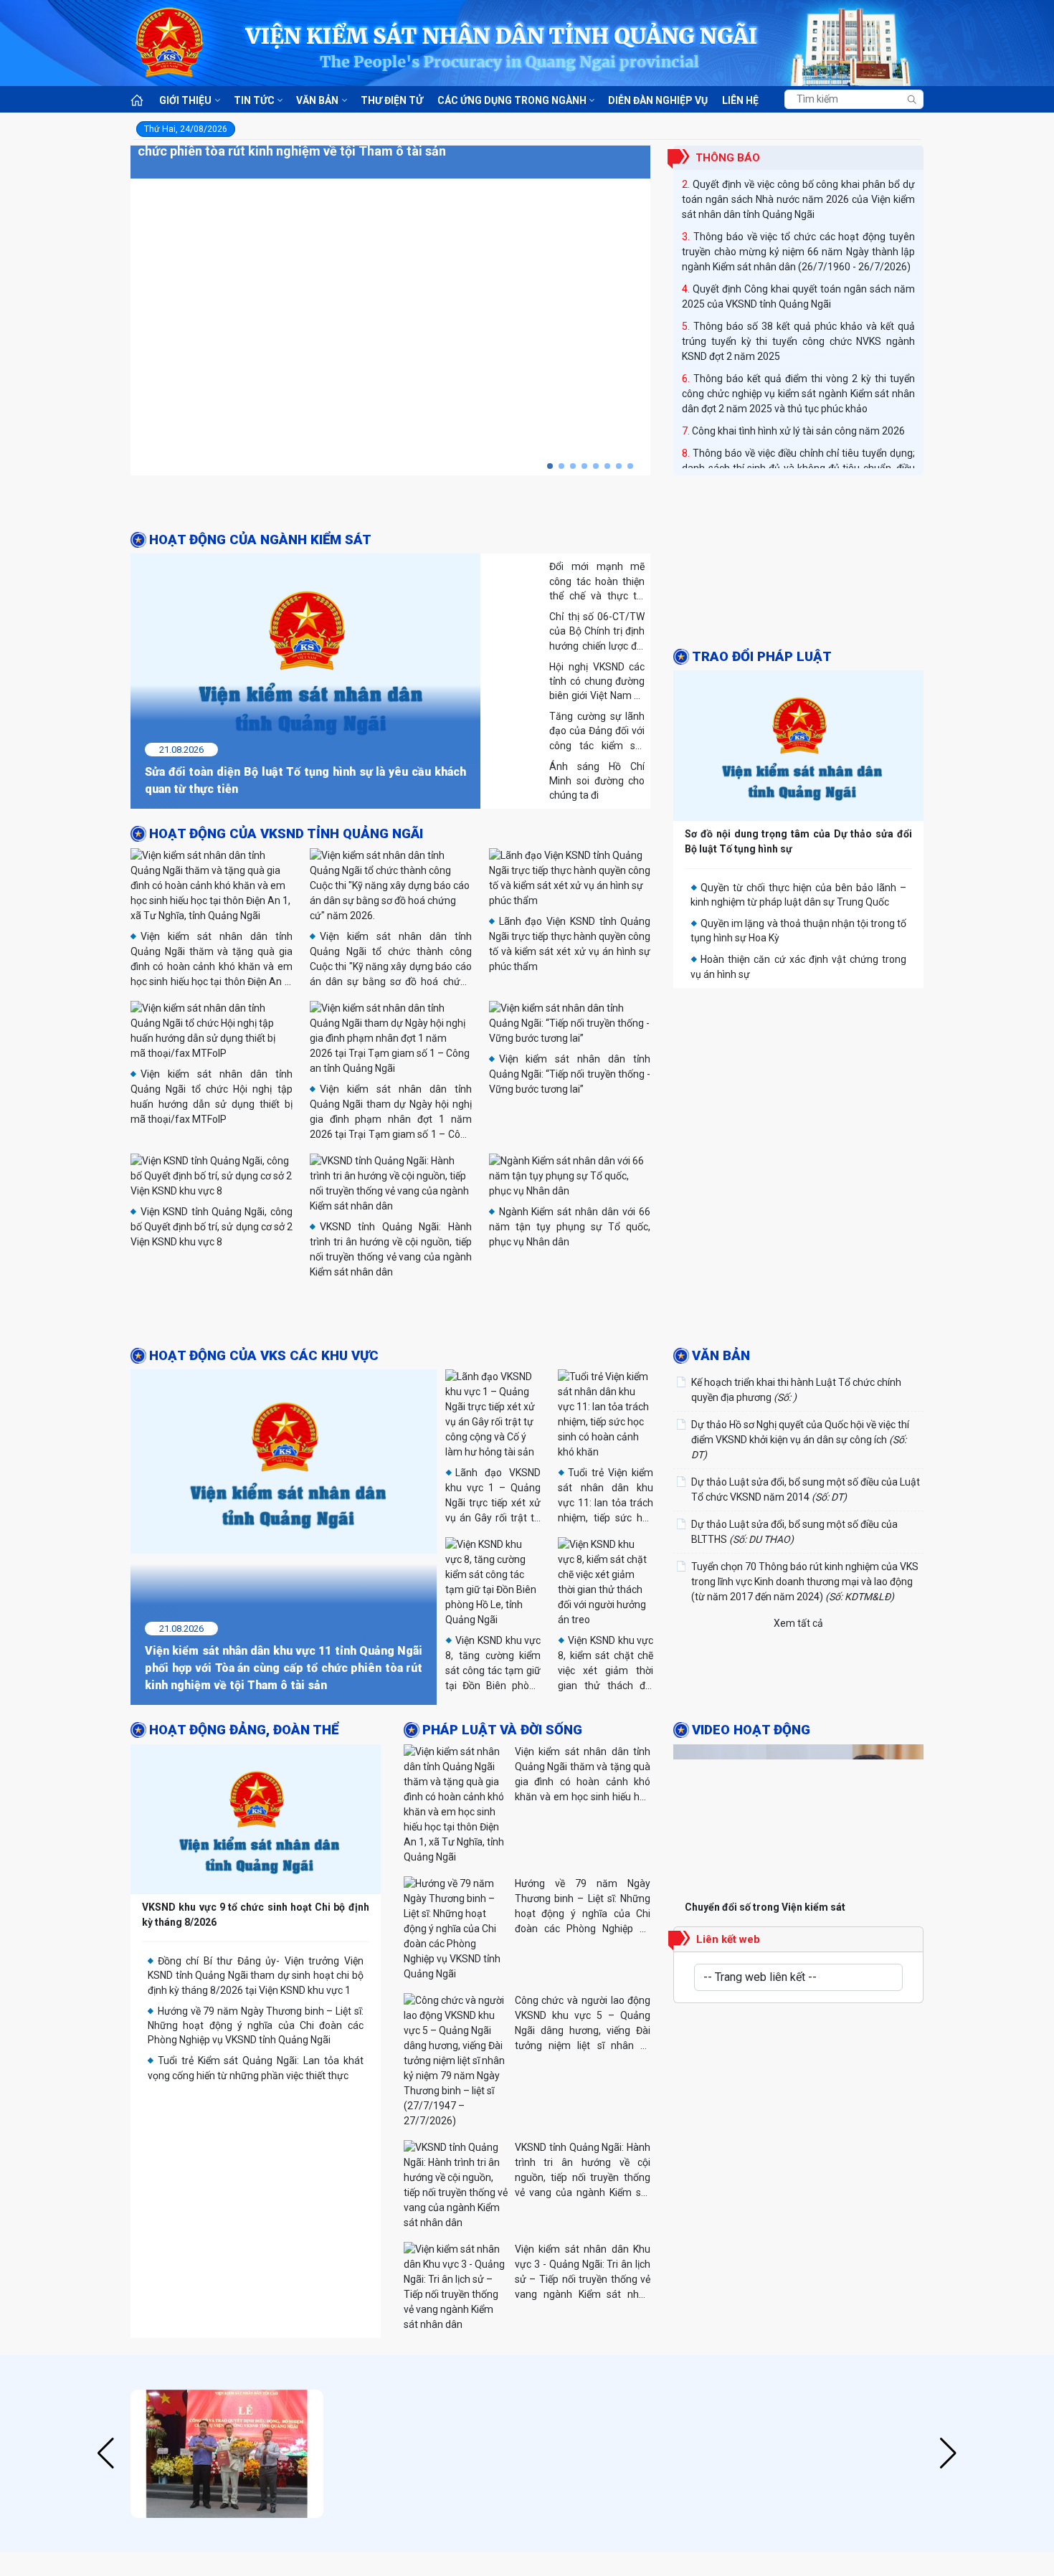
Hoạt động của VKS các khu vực (264, 1356)
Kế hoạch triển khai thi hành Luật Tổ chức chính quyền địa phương (796, 1390)
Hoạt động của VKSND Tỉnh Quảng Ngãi (286, 834)
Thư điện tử (392, 100)
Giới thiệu (185, 100)
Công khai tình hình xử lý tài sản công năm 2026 (798, 431)
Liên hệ (740, 100)
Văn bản (317, 100)
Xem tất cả (798, 1623)
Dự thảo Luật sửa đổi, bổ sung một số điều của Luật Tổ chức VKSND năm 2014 (806, 1489)
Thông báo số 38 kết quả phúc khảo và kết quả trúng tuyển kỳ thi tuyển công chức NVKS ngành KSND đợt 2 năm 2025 (798, 341)
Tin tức (254, 100)
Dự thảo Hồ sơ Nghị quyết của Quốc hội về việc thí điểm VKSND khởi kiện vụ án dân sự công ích (800, 1440)
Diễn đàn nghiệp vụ (658, 100)
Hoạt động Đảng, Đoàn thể (244, 1730)
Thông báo (728, 158)
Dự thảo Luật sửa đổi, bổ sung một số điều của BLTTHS (794, 1532)
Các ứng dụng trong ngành (512, 100)
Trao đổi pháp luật (762, 657)
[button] (550, 466)
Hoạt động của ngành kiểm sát (260, 540)
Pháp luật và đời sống (502, 1730)
